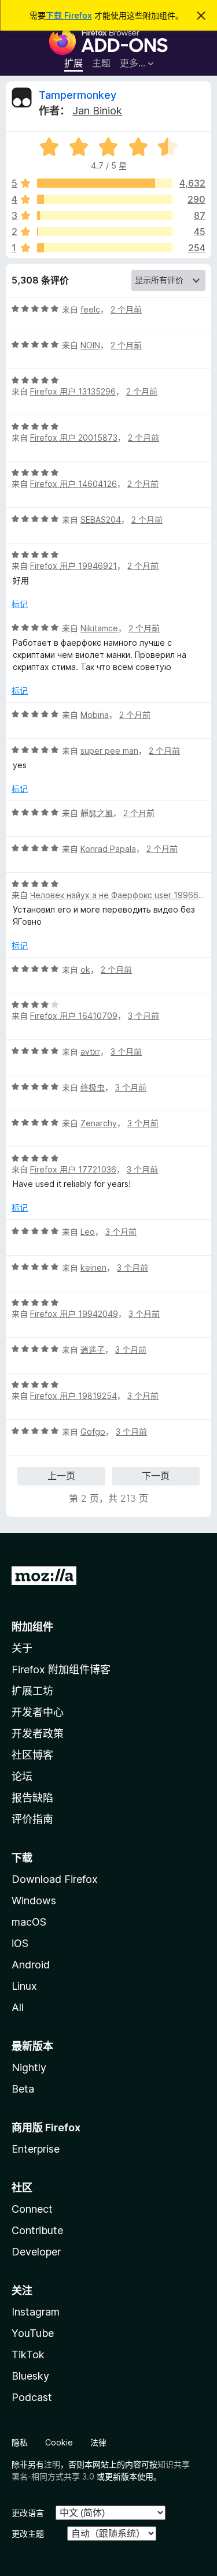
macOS (29, 1922)
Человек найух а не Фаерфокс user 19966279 (122, 895)
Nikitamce (99, 628)
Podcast (32, 2397)
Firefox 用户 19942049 (74, 1314)
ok (85, 969)
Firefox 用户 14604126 (73, 484)
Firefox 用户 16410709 (74, 1016)
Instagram (36, 2312)
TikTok (28, 2354)
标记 (20, 604)
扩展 (73, 63)
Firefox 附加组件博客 (61, 1669)
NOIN (90, 345)
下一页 (156, 1476)
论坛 (22, 1776)
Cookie (59, 2442)
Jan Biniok (97, 111)
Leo (88, 1232)
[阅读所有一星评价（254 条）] (105, 248)
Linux (24, 1986)
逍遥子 (93, 1350)
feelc (90, 309)
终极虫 (93, 1087)
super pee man (109, 751)
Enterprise (36, 2149)
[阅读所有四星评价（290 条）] (105, 199)
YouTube (33, 2333)
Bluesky (30, 2376)
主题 (101, 63)
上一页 (61, 1476)
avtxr (90, 1051)
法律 (98, 2442)
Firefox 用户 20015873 (74, 438)
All (18, 2007)
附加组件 (32, 1627)
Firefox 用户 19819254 (73, 1396)
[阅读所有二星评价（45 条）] (105, 232)
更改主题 (28, 2534)
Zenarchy (99, 1123)
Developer (36, 2252)
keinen (93, 1267)
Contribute (37, 2230)
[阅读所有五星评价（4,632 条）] (105, 183)
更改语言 (28, 2513)
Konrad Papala (108, 849)
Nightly (29, 2067)
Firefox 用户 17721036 (73, 1169)
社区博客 (32, 1755)
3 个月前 (144, 1016)
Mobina (95, 715)
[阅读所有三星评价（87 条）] (105, 215)
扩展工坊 (32, 1691)
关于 (22, 1648)
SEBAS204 (101, 520)
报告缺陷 (32, 1798)
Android (31, 1965)
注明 (52, 2464)
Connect (32, 2209)
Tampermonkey (78, 95)
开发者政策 (38, 1734)
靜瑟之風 (97, 813)
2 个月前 (126, 309)
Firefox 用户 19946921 (73, 566)
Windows (34, 1901)
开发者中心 (38, 1712)
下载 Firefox (69, 15)
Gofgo (93, 1432)
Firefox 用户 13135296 (73, 391)
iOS (20, 1943)
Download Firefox (55, 1879)
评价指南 (32, 1819)
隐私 (20, 2442)
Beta (23, 2089)
